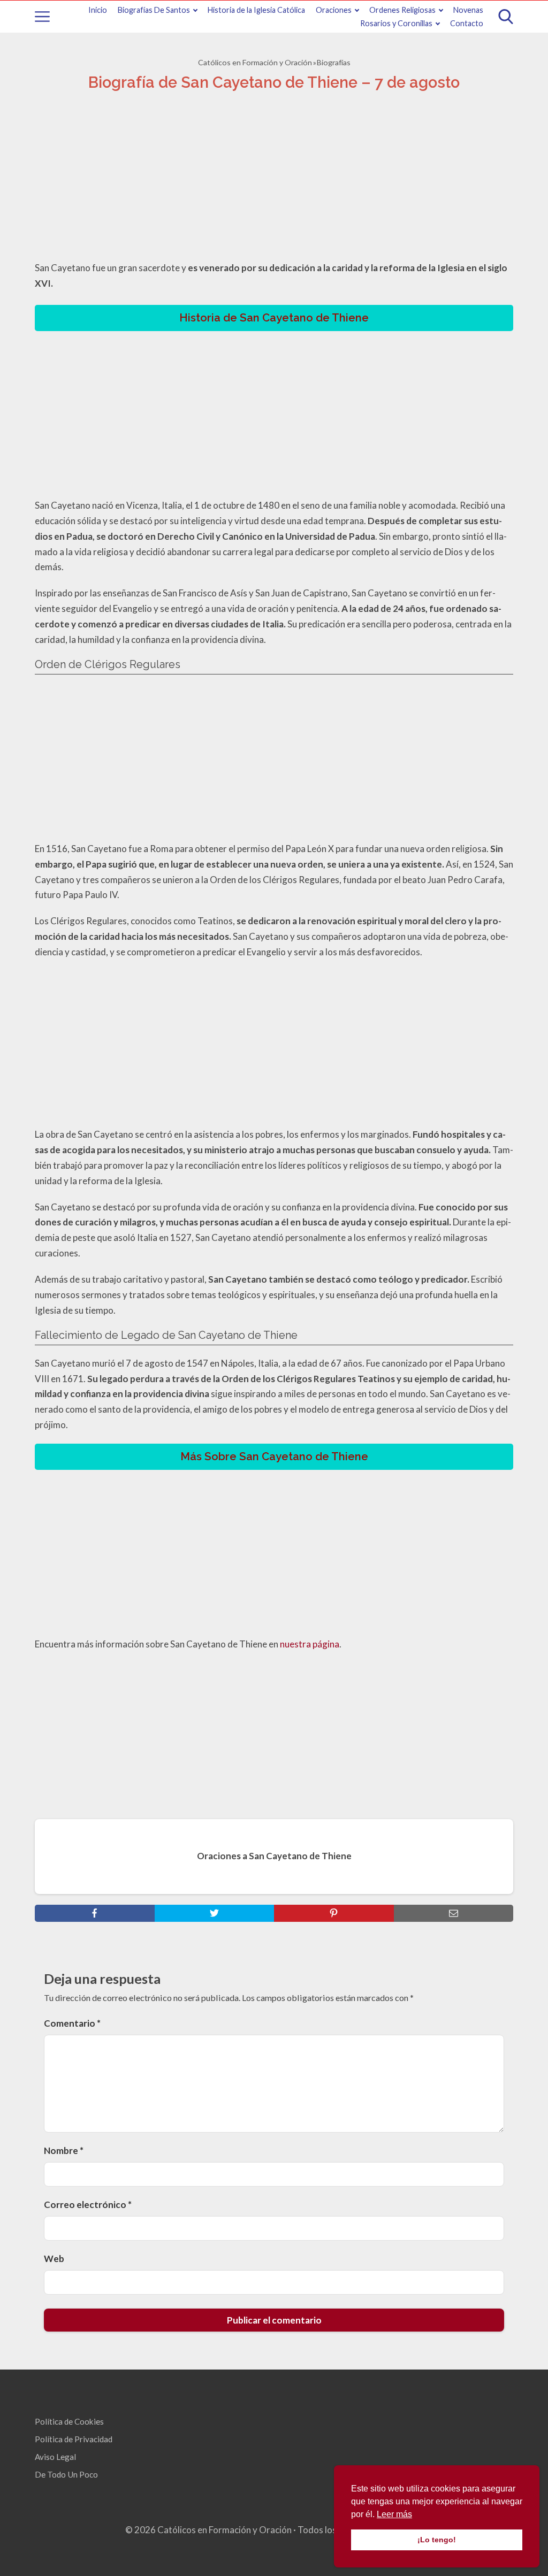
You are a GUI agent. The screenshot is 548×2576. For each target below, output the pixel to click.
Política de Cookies (69, 2421)
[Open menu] (42, 17)
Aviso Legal (55, 2457)
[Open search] (506, 17)
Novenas (468, 10)
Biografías (334, 62)
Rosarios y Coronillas (396, 23)
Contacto (467, 23)
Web (54, 2259)
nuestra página (310, 1644)
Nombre (64, 2150)
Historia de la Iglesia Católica (256, 10)
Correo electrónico (88, 2205)
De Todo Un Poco (66, 2474)
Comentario (72, 2023)
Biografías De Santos (154, 10)
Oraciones (334, 10)
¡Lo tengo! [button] (437, 2540)
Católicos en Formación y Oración (255, 62)
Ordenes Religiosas (402, 10)
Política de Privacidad (74, 2439)
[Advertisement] (274, 179)
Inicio (98, 10)
